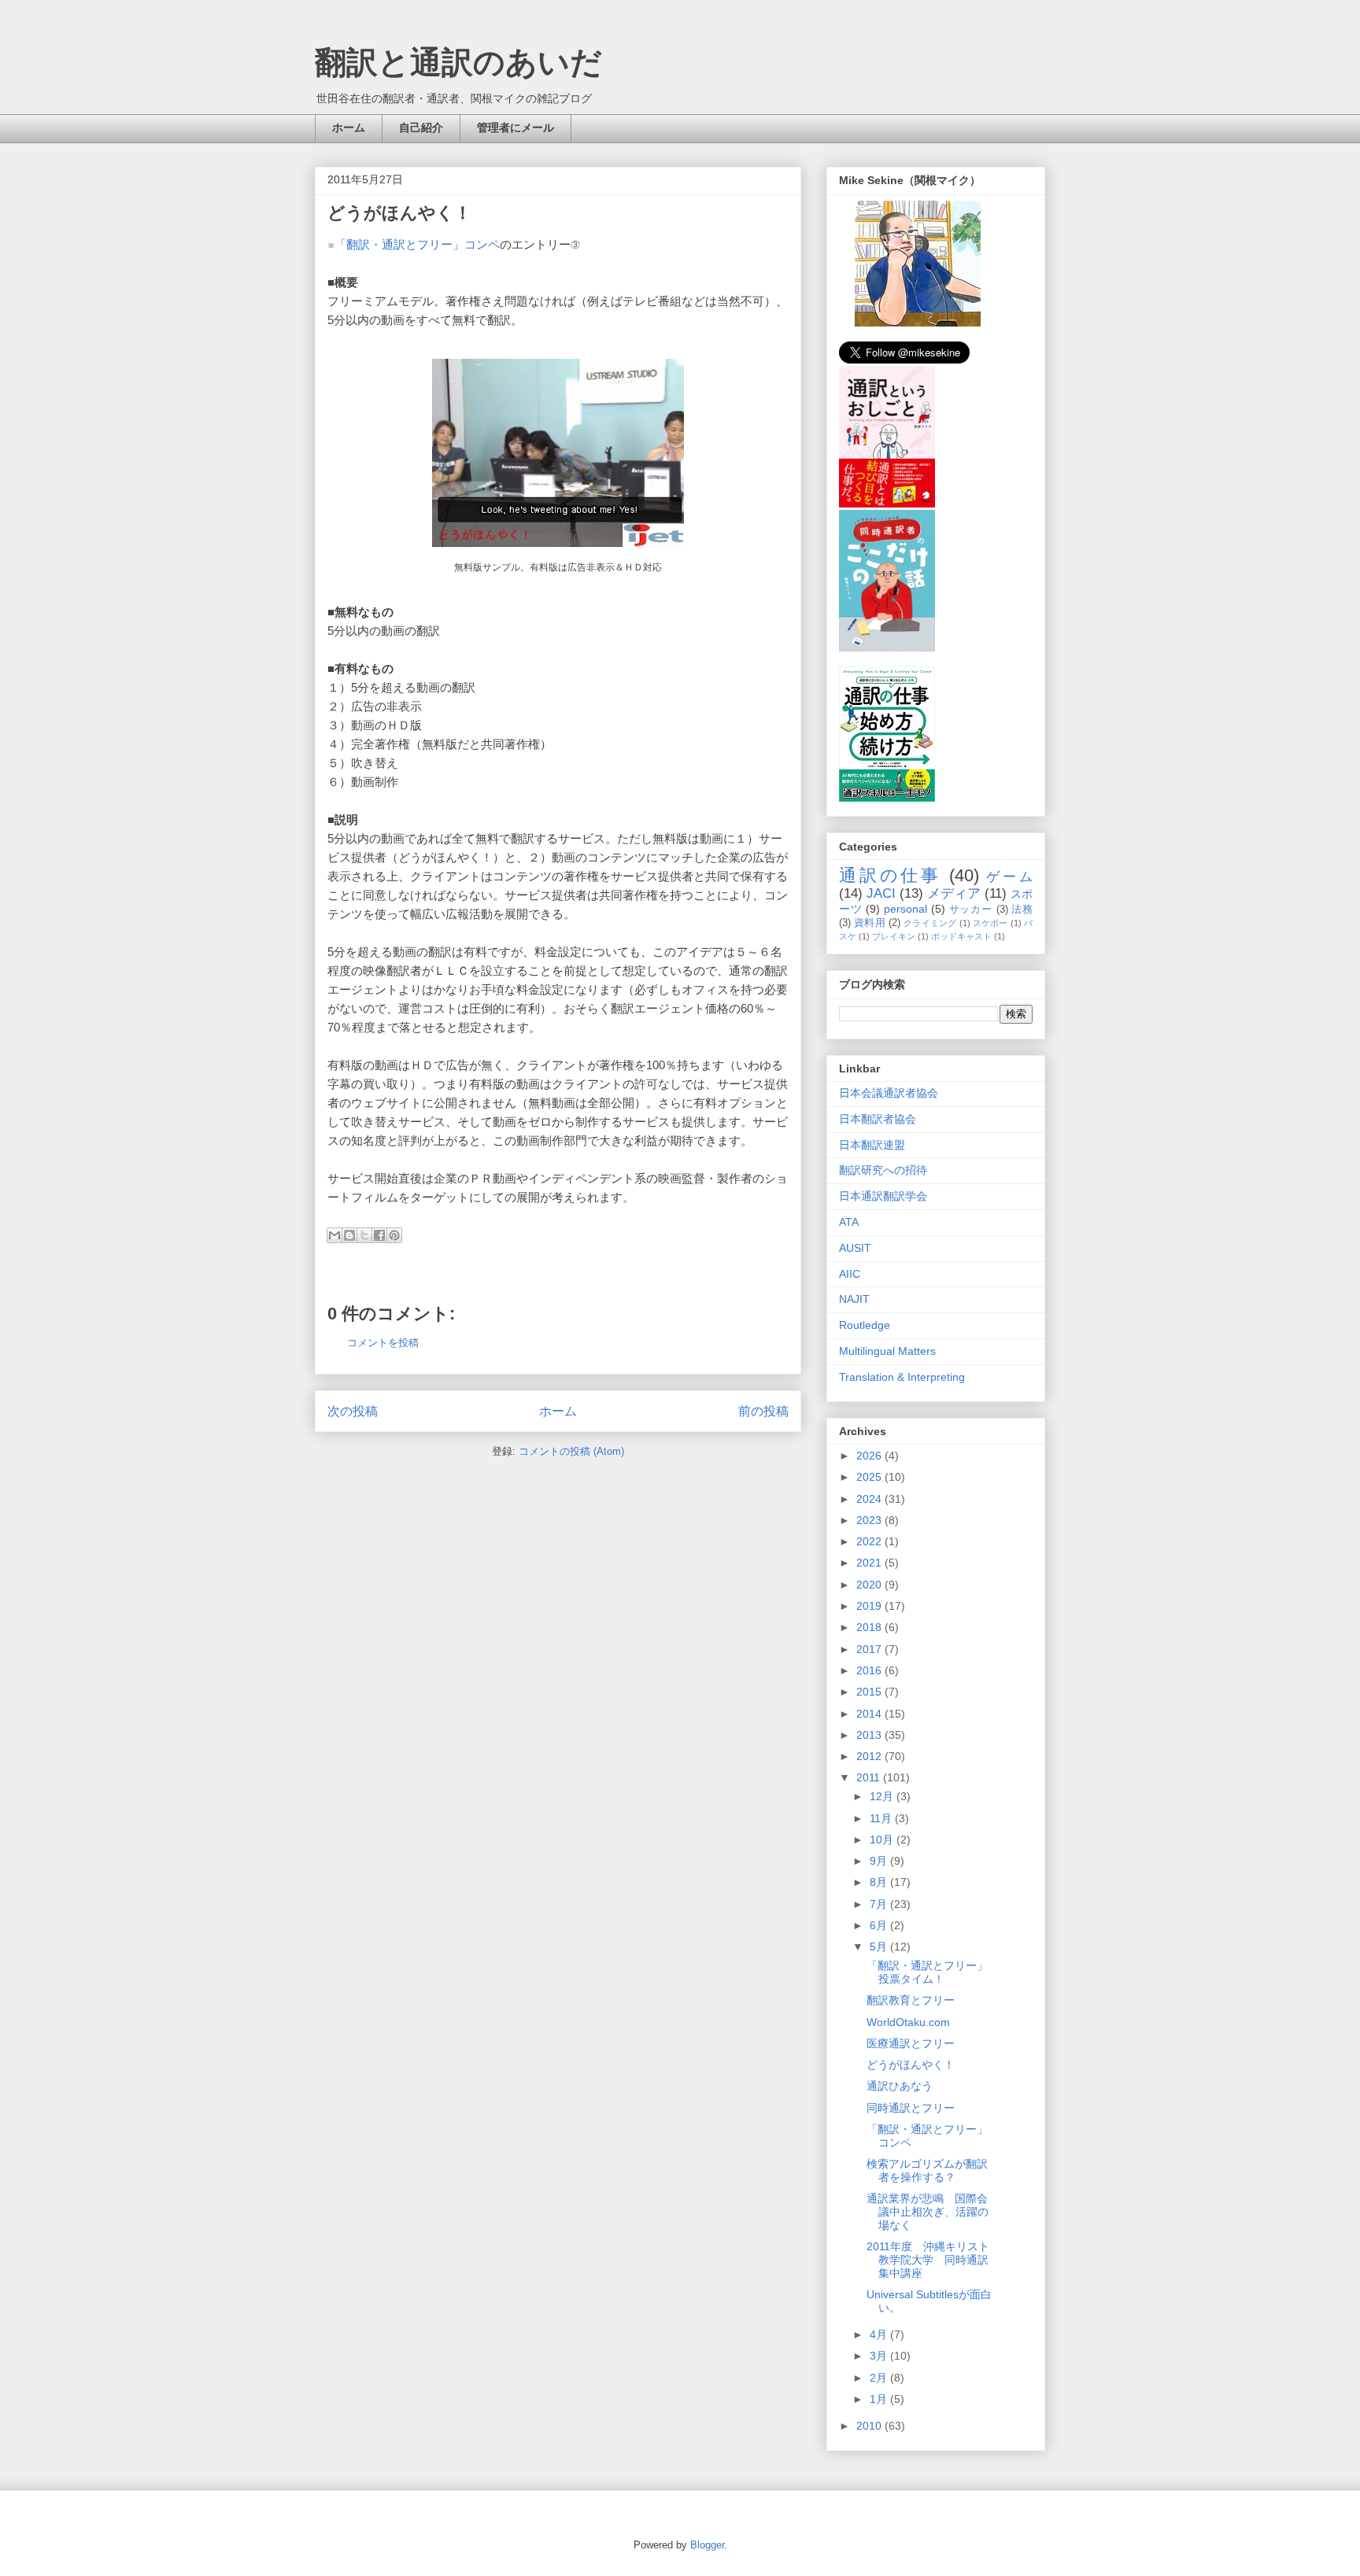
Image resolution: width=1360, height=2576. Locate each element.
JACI (881, 893)
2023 (870, 1520)
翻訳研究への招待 (883, 1170)
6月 (880, 1925)
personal (905, 909)
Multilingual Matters (887, 1351)
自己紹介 (421, 127)
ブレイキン (894, 936)
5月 (880, 1947)
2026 (870, 1456)
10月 (883, 1840)
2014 (870, 1714)
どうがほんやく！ (911, 2065)
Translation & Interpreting (902, 1377)
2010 (870, 2426)
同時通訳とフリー (911, 2108)
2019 (870, 1606)
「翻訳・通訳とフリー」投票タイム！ (927, 1972)
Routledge (865, 1325)
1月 (880, 2399)
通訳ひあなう (900, 2086)
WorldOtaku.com (908, 2022)
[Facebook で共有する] (379, 1235)
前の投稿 (763, 1411)
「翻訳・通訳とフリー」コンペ (417, 244)
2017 (870, 1649)
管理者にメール (516, 127)
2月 (880, 2378)
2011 (870, 1777)
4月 (880, 2334)
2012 (870, 1756)
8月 (880, 1882)
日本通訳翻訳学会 (883, 1196)
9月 (880, 1861)
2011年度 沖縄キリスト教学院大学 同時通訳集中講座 (928, 2260)
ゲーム (1009, 877)
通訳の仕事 (890, 875)
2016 (870, 1670)
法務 (1022, 910)
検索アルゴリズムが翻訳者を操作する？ (927, 2170)
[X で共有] (364, 1235)
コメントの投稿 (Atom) (571, 1451)
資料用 (870, 923)
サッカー (971, 910)
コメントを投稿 (383, 1343)
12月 (883, 1796)
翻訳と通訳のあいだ (458, 62)
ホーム (349, 127)
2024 (870, 1499)
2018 (870, 1627)
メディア (954, 893)
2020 (870, 1585)
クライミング (930, 923)
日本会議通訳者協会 (889, 1093)
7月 (880, 1904)
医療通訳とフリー (911, 2043)
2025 (870, 1477)
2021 (870, 1563)
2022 (870, 1541)
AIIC (850, 1274)
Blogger (707, 2545)
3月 (880, 2356)
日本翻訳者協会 (878, 1119)
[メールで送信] (334, 1235)
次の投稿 (353, 1411)
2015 (870, 1692)
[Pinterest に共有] (394, 1235)
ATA (849, 1222)
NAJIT (854, 1299)
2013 (870, 1735)
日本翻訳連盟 (872, 1145)
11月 (882, 1818)
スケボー (990, 923)
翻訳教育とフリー (911, 2000)
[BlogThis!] (349, 1235)
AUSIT (855, 1248)
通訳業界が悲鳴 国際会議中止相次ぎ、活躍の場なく (928, 2212)
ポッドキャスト (961, 936)
